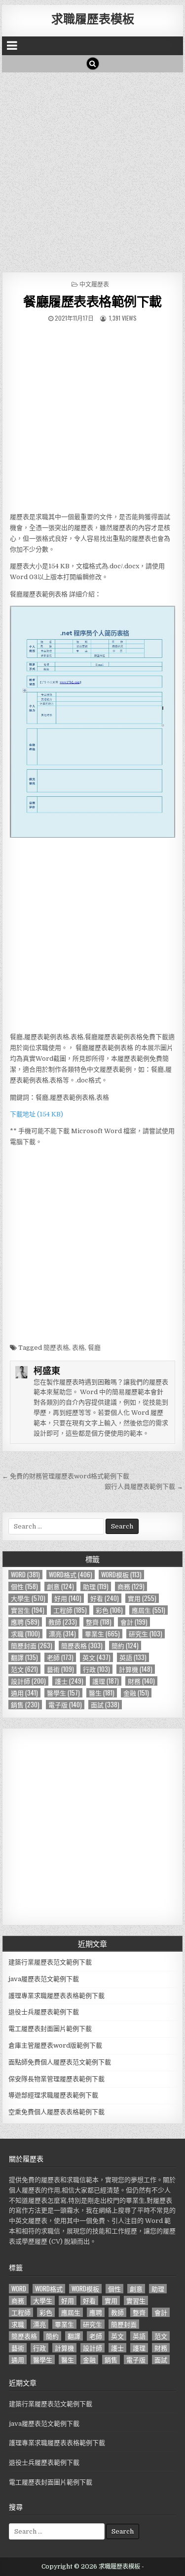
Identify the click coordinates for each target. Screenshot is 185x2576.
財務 (141, 1681)
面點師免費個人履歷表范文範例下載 (60, 2062)
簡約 (125, 1646)
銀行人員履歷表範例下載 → (144, 1486)
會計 (134, 1622)
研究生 (146, 1634)
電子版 (65, 1705)
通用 (24, 1693)
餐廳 (94, 1348)
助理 (96, 1586)
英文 (96, 1657)
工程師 (70, 1610)
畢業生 (102, 1634)
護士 (69, 1681)
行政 (96, 1669)
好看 (105, 1598)
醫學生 (63, 1693)
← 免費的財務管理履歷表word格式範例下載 (66, 1476)
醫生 (102, 1693)
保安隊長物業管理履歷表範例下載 (56, 2079)
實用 (142, 1598)
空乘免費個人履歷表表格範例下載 (56, 2112)
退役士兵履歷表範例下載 (44, 2012)
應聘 (25, 1622)
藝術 (60, 1669)
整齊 (99, 1622)
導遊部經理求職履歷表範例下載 (53, 2095)
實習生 (28, 1610)
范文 (24, 1669)
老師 (60, 1657)
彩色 (109, 1610)
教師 (63, 1622)
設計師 (28, 1681)
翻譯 (24, 1657)
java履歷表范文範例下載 (44, 1979)
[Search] (93, 64)
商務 (131, 1586)
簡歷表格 (56, 1348)
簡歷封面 (32, 1646)
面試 (105, 1705)
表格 (78, 1348)
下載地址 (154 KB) (37, 1114)
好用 (68, 1598)
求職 (25, 1634)
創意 (60, 1586)
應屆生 (148, 1610)
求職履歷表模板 (93, 18)
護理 (106, 1681)
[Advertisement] (92, 170)
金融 (136, 1693)
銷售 (25, 1705)
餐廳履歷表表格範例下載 (92, 301)
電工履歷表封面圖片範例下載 (50, 2029)
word (25, 1575)
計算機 (136, 1669)
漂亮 (62, 1634)
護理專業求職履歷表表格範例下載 (56, 1996)
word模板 (121, 1575)
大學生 (28, 1598)
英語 (133, 1657)
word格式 (71, 1575)
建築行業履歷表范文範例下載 (50, 1962)
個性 (24, 1586)
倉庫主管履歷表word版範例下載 (55, 2045)
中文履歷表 (94, 284)
